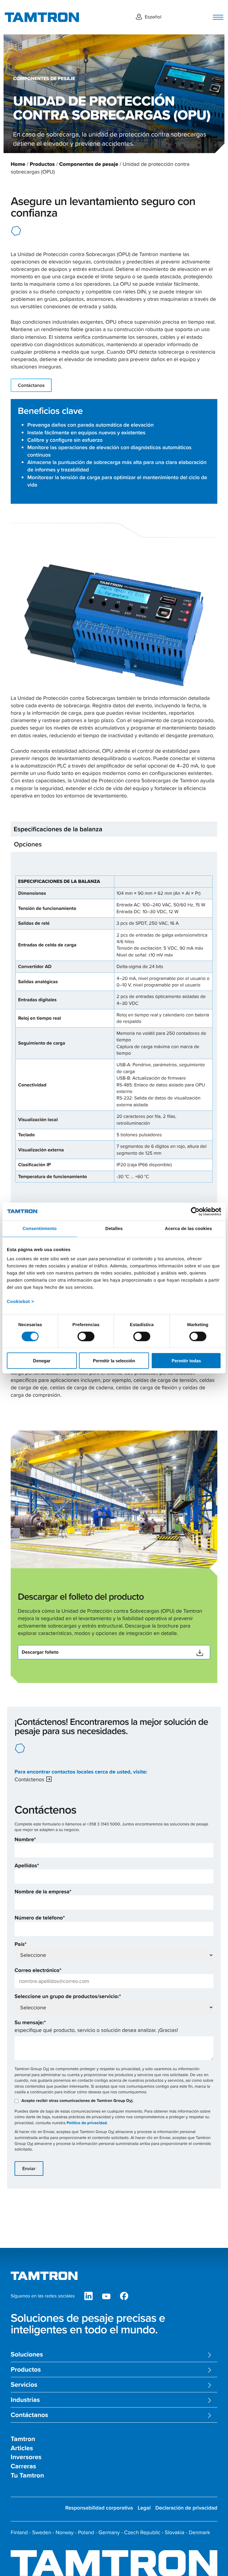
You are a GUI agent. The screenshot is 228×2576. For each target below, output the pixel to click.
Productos (42, 164)
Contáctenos (29, 1779)
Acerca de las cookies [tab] (188, 1228)
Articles (22, 2448)
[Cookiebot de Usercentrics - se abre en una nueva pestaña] (195, 1211)
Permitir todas (186, 1361)
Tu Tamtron (27, 2476)
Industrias (25, 2400)
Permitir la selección (114, 1361)
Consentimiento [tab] (40, 1228)
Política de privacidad (87, 2123)
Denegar (42, 1361)
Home (18, 164)
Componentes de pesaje (89, 164)
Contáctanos (31, 385)
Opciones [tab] (28, 844)
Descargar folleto (40, 1652)
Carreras (23, 2466)
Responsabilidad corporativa (99, 2508)
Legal (144, 2508)
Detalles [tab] (114, 1228)
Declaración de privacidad (186, 2508)
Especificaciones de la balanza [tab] (58, 829)
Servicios (24, 2385)
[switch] (86, 1336)
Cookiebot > (20, 1302)
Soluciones (27, 2355)
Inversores (26, 2457)
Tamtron (23, 2439)
